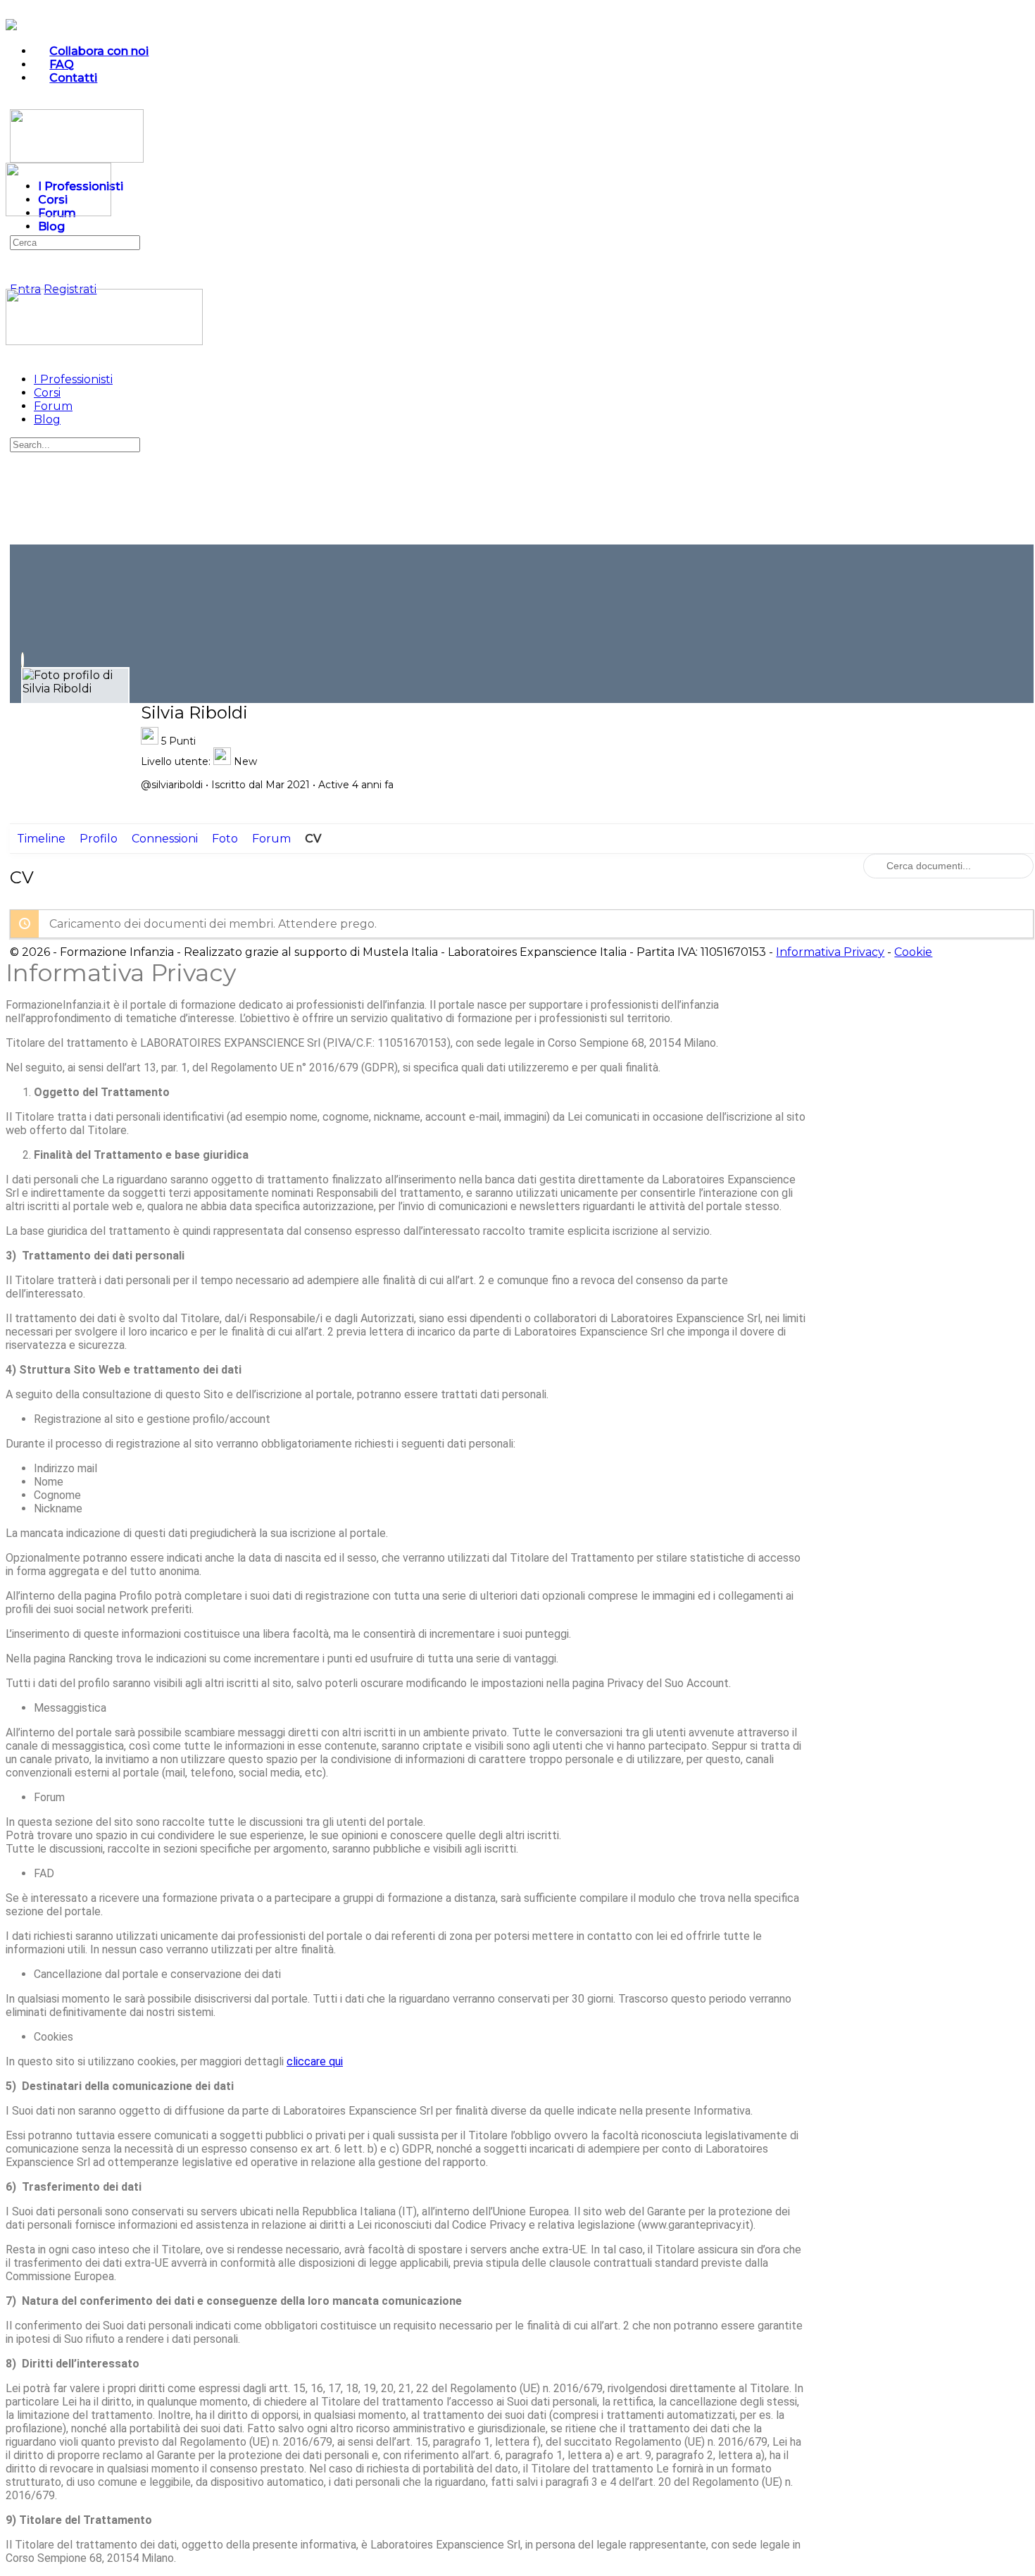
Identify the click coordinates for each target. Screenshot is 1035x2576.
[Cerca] (18, 276)
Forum (53, 406)
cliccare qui (315, 2061)
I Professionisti (73, 379)
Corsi (47, 393)
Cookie (913, 952)
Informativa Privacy (830, 952)
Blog (47, 419)
